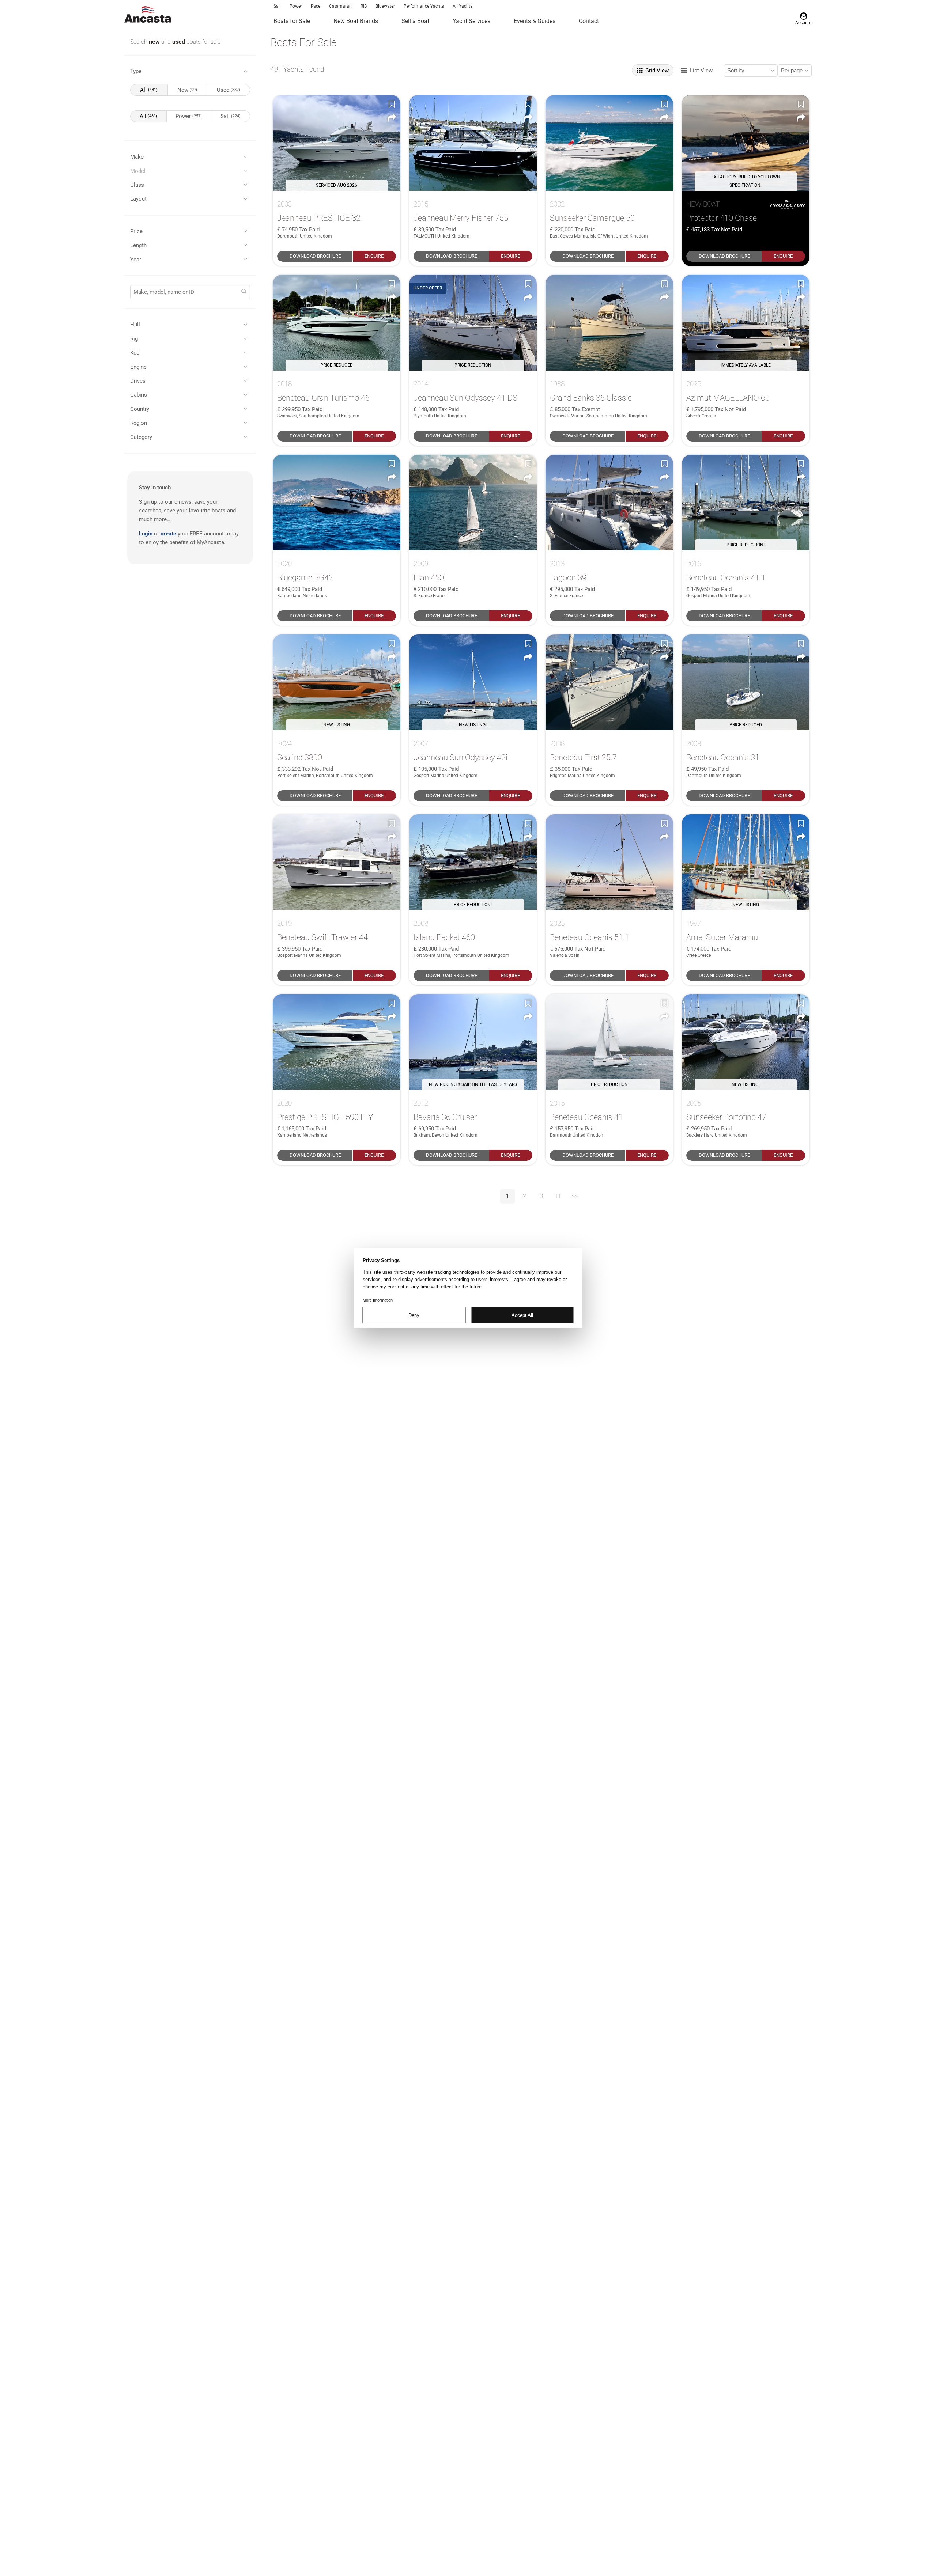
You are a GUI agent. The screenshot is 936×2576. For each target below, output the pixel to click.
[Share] (392, 118)
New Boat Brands (356, 21)
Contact (589, 21)
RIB (364, 6)
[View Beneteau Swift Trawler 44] (337, 862)
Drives (138, 381)
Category (141, 437)
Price (136, 231)
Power (296, 6)
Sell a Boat (415, 21)
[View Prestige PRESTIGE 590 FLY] (337, 1042)
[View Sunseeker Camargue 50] (609, 143)
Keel (135, 353)
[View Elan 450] (473, 503)
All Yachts (463, 6)
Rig (134, 339)
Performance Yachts (424, 6)
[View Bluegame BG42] (337, 503)
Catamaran (340, 6)
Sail (277, 6)
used (179, 42)
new (155, 42)
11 (558, 1196)
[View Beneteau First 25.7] (609, 682)
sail (231, 116)
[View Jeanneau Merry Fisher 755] (473, 143)
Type (136, 71)
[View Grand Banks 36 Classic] (609, 323)
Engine (138, 367)
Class (137, 185)
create (168, 534)
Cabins (139, 395)
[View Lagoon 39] (609, 503)
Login (146, 534)
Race (316, 6)
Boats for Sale (292, 21)
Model (138, 171)
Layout (138, 199)
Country (140, 409)
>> (575, 1196)
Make (137, 157)
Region (139, 423)
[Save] (392, 104)
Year (136, 260)
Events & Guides (535, 21)
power (189, 116)
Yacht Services (471, 21)
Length (138, 245)
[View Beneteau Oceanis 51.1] (609, 862)
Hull (135, 325)
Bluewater (385, 6)
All (149, 90)
